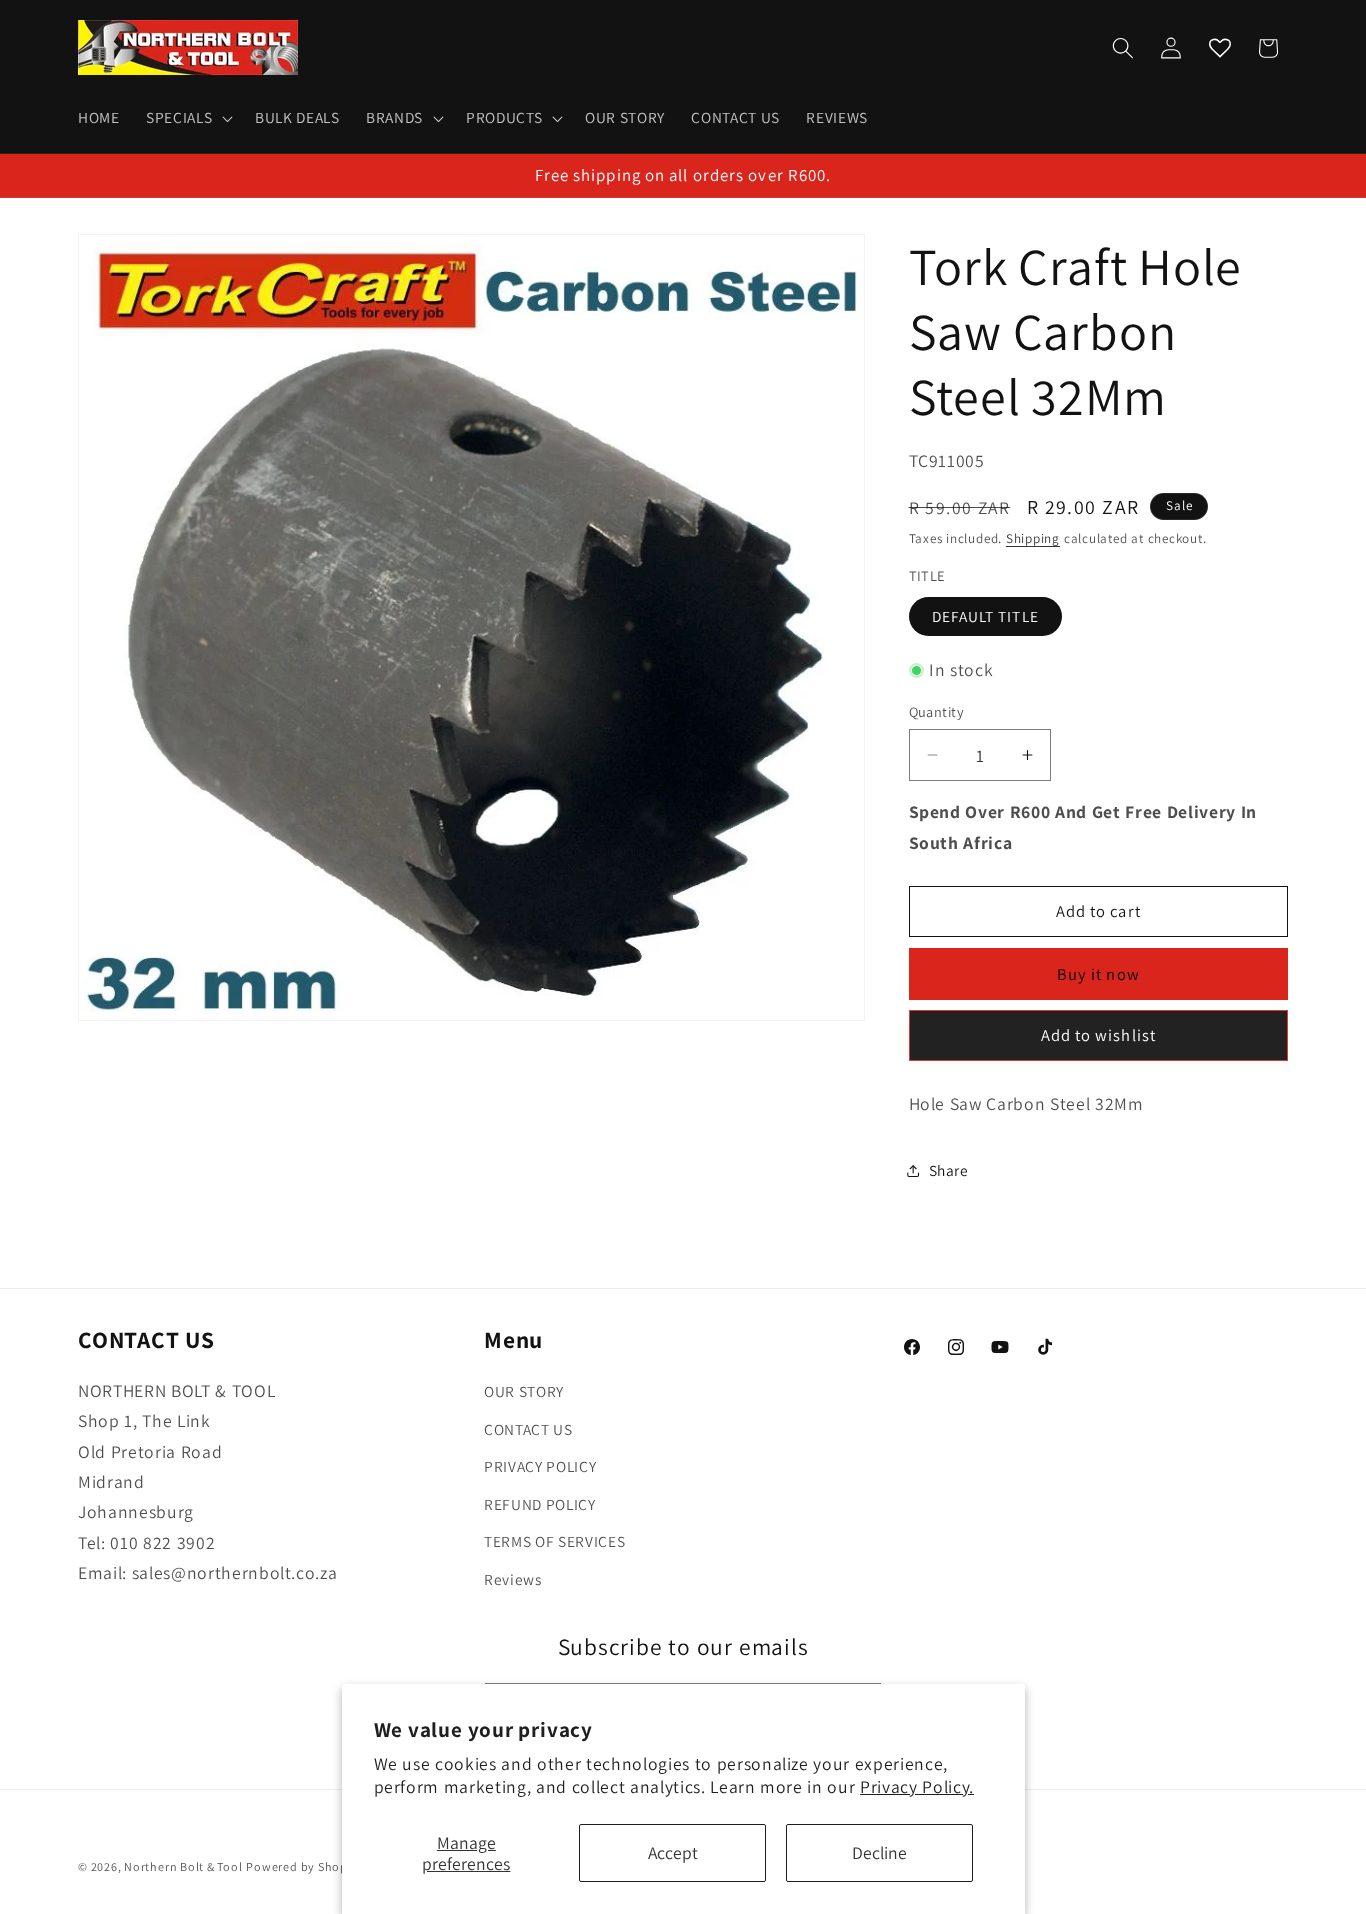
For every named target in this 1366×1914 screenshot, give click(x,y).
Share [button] (949, 1171)
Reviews (513, 1579)
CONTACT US (528, 1429)
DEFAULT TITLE (985, 616)
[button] (187, 118)
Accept (673, 1852)
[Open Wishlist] (1220, 48)
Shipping (1033, 539)
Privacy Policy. (917, 1786)
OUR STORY (524, 1391)
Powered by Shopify (304, 1866)
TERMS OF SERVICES (554, 1542)
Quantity (937, 711)
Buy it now (1098, 974)
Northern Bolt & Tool (183, 1866)
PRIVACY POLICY (540, 1467)
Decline (879, 1852)
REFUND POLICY (540, 1504)
